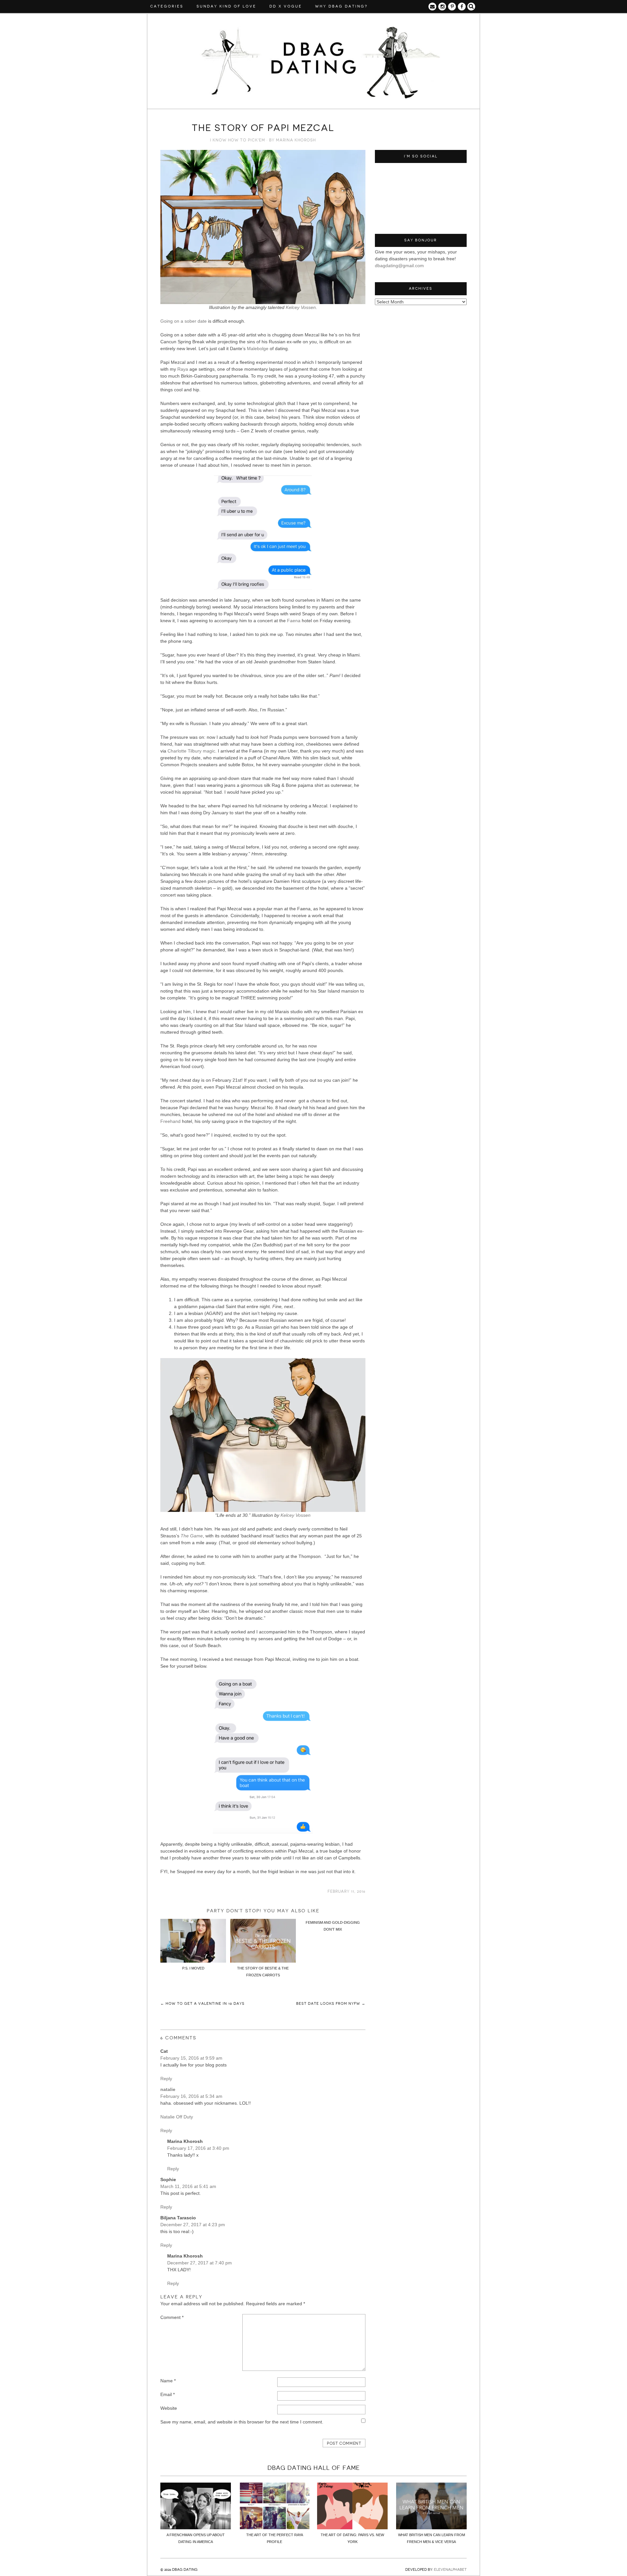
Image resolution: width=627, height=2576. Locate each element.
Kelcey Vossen (301, 307)
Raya (183, 369)
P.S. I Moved (193, 1968)
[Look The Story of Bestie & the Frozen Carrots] (263, 1961)
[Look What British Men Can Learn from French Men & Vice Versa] (431, 2528)
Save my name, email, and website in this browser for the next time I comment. (242, 2422)
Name (168, 2381)
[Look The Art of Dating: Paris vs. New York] (352, 2528)
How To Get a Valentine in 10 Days (202, 2004)
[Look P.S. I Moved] (193, 1961)
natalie (168, 2089)
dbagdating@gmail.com (399, 266)
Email (168, 2394)
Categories (167, 6)
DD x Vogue (286, 6)
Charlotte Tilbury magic (191, 751)
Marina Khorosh (296, 140)
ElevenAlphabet (450, 2570)
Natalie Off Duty (177, 2117)
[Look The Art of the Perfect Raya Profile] (275, 2528)
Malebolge (258, 348)
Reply (166, 2079)
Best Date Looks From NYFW (331, 2004)
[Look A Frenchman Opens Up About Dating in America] (196, 2528)
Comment (172, 2317)
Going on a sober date (184, 321)
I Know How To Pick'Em (238, 140)
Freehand (170, 1121)
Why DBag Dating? (341, 6)
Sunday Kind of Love (226, 6)
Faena (294, 621)
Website (169, 2408)
